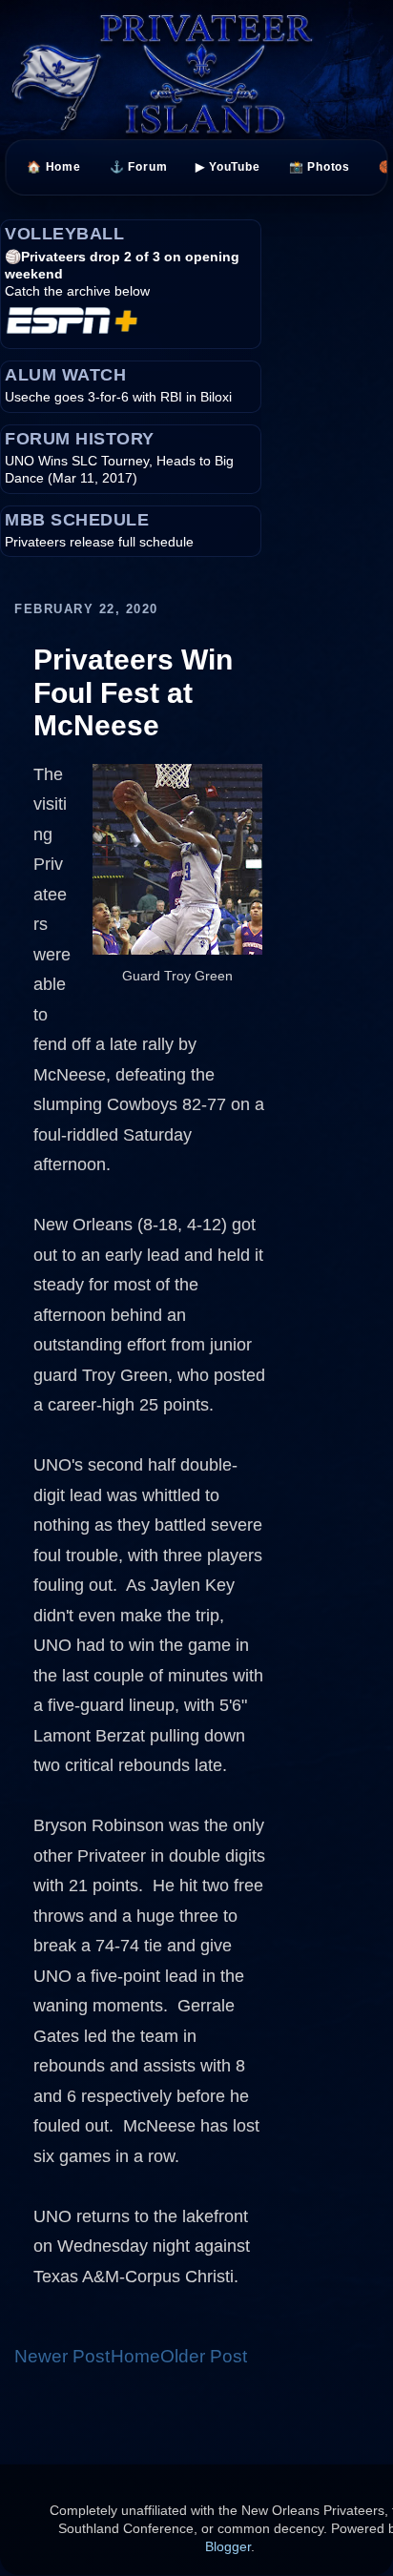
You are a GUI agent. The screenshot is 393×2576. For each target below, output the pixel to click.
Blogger (228, 2547)
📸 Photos (320, 167)
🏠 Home (54, 167)
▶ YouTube (228, 167)
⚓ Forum (139, 167)
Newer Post (62, 2356)
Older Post (204, 2356)
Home (135, 2356)
